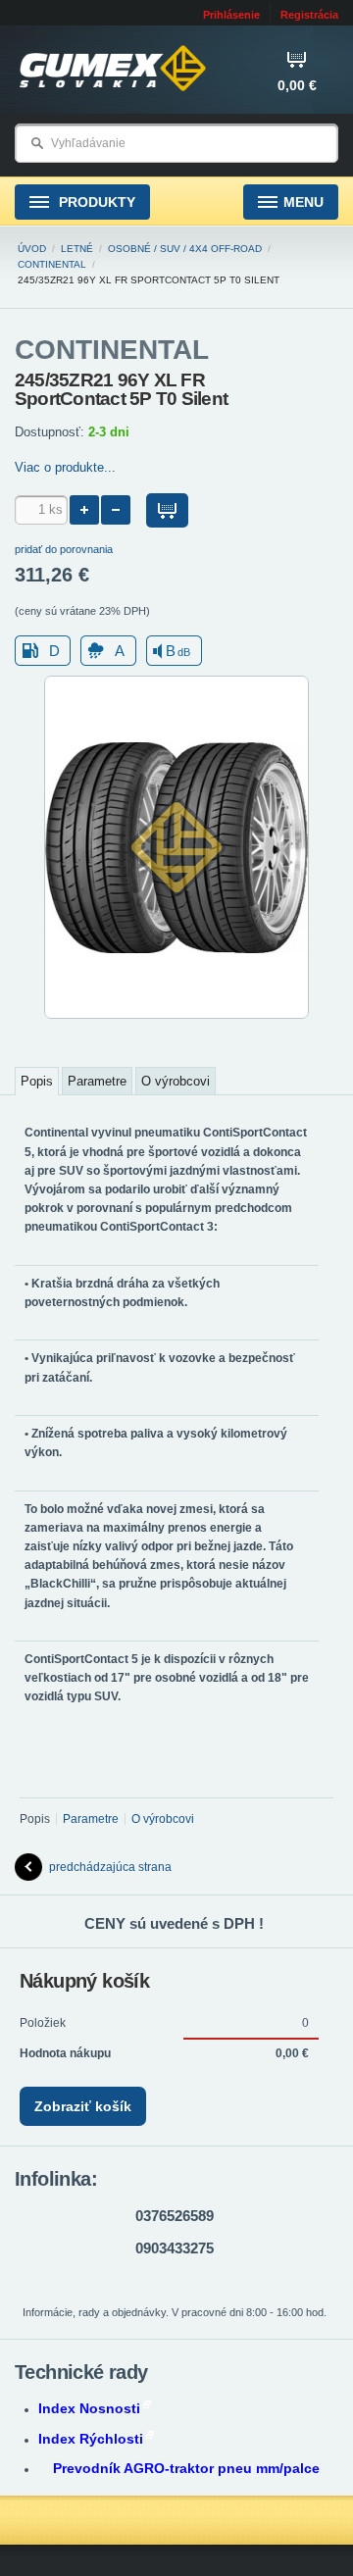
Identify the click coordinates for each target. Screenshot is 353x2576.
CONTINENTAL (52, 264)
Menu (303, 202)
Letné (77, 249)
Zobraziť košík (83, 2106)
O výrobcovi (176, 1081)
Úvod (32, 249)
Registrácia (309, 15)
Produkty (95, 202)
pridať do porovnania (64, 549)
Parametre (97, 1081)
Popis (37, 1081)
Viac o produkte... (65, 467)
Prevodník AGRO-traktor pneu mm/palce (186, 2468)
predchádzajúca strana (110, 1867)
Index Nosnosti (89, 2408)
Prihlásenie (231, 15)
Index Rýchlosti (91, 2439)
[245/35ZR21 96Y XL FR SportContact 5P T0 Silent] (176, 1015)
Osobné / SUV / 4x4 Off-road (185, 249)
